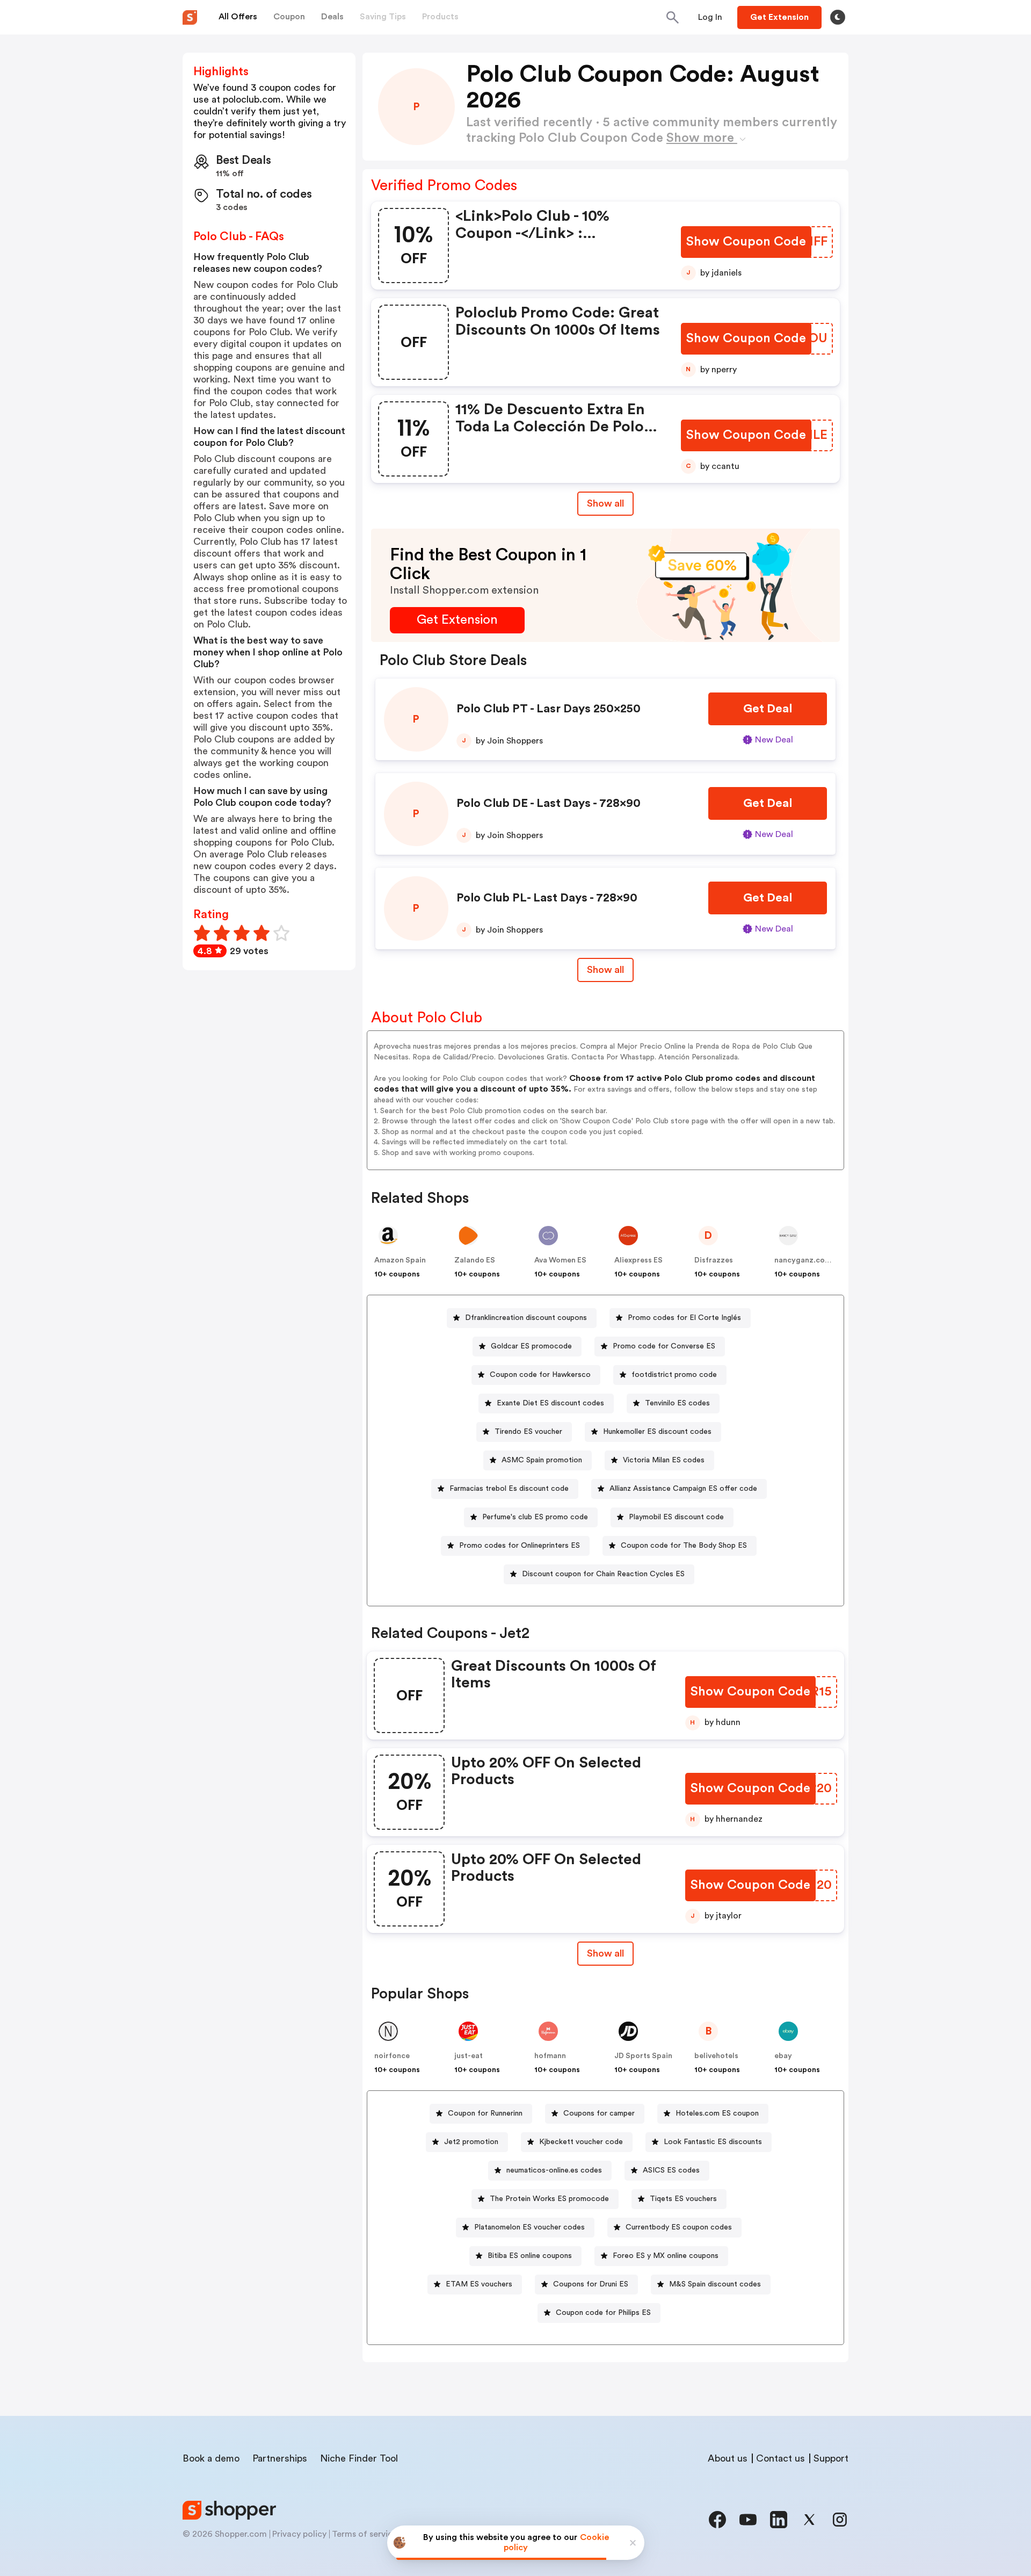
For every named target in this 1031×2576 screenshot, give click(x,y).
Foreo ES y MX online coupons (666, 2256)
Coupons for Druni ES (591, 2284)
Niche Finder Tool (359, 2458)
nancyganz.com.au (808, 1260)
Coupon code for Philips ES (603, 2313)
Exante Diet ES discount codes (550, 1403)
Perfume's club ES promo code (535, 1517)
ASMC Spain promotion (542, 1460)
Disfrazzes (714, 1260)
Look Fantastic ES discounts (713, 2142)
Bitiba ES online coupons (530, 2256)
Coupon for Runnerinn (485, 2113)
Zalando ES (475, 1260)
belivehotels (716, 2056)
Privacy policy (299, 2534)
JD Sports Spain (643, 2056)
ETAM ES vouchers (479, 2284)
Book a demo (211, 2458)
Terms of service (365, 2534)
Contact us (780, 2458)
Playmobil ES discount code (676, 1517)
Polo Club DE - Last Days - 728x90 (549, 803)
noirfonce (392, 2056)
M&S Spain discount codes (715, 2284)
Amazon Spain (400, 1260)
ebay (783, 2056)
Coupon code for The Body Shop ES (684, 1546)
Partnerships (280, 2458)
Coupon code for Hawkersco (540, 1375)
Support (831, 2458)
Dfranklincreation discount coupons (526, 1318)
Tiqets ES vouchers (683, 2199)
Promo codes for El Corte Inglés (684, 1318)
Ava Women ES (560, 1260)
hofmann (550, 2056)
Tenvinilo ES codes (677, 1403)
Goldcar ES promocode (531, 1346)
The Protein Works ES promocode (549, 2199)
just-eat (469, 2056)
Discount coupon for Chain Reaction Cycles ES (603, 1574)
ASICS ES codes (671, 2170)
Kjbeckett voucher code (581, 2142)
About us (728, 2458)
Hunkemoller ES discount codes (657, 1432)
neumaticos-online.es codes (554, 2170)
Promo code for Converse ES (664, 1346)
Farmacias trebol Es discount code (509, 1489)
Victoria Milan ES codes (664, 1460)
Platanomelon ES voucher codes (529, 2227)
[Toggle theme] (838, 17)
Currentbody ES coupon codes (679, 2227)
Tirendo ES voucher (528, 1432)
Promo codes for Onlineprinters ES (520, 1546)
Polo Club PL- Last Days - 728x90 (547, 898)
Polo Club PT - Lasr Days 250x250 (549, 709)
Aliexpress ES (638, 1260)
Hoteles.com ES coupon (717, 2113)
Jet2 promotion (471, 2142)
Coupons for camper (599, 2113)
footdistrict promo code (674, 1375)
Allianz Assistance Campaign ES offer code (683, 1489)
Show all (605, 503)
